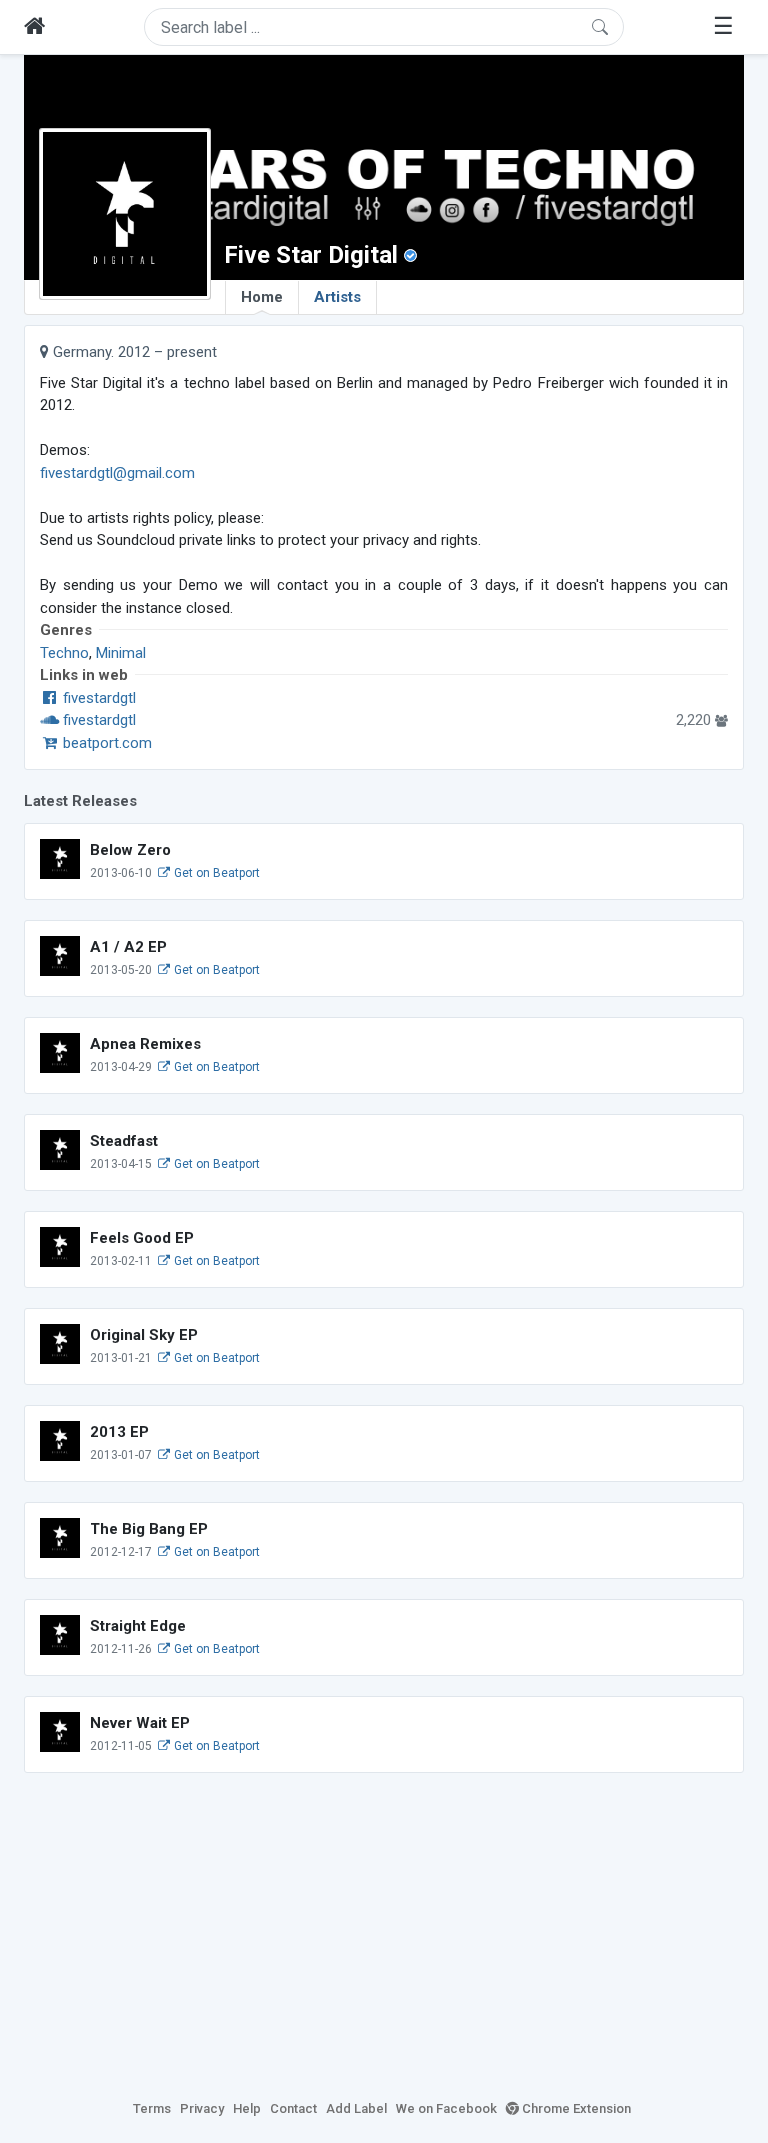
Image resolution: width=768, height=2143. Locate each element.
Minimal (121, 653)
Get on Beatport (215, 873)
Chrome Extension (575, 2108)
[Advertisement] (384, 1933)
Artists (337, 297)
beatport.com (105, 743)
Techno (64, 653)
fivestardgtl (97, 698)
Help (247, 2108)
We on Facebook (446, 2108)
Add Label (356, 2108)
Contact (293, 2108)
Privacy (202, 2108)
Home (262, 297)
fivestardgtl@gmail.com (117, 473)
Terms (152, 2108)
